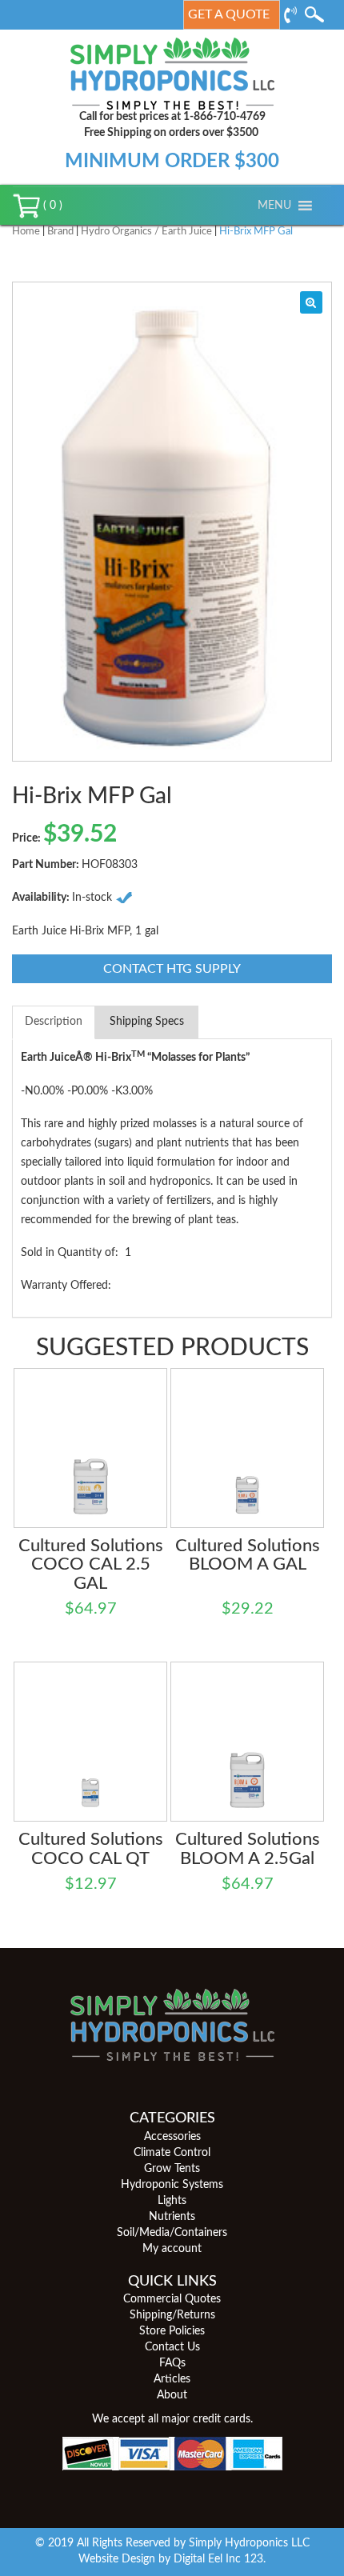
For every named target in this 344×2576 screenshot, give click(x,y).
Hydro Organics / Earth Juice (146, 232)
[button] (274, 206)
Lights (172, 2201)
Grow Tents (172, 2169)
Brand (60, 232)
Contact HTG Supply (172, 969)
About (172, 2395)
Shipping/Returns (172, 2315)
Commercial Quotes (172, 2299)
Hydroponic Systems (172, 2185)
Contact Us (172, 2347)
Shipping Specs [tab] (147, 1022)
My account (172, 2249)
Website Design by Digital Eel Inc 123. (172, 2559)
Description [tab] (54, 1022)
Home (26, 232)
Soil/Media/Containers (172, 2233)
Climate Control (172, 2153)
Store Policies (172, 2331)
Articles (172, 2379)
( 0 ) (51, 206)
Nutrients (172, 2217)
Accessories (172, 2137)
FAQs (172, 2363)
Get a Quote (229, 14)
